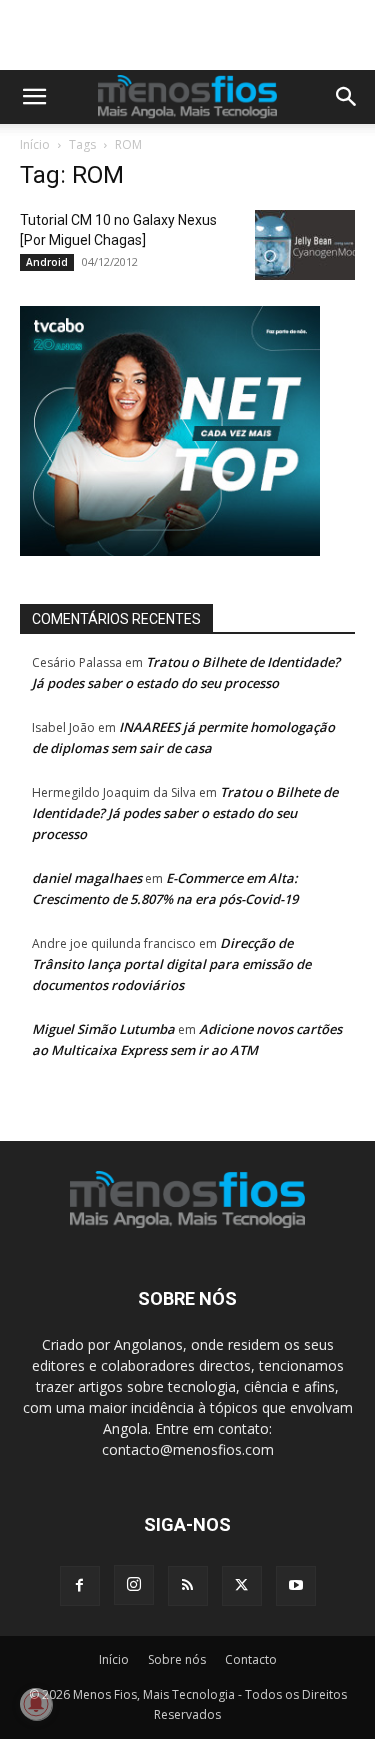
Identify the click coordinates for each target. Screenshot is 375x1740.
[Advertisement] (197, 35)
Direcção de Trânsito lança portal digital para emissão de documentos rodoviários (171, 964)
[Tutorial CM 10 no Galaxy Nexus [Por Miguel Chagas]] (305, 245)
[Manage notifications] (36, 1704)
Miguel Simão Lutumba (103, 1029)
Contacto (251, 1659)
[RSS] (188, 1586)
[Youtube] (296, 1586)
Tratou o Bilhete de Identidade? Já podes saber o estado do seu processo (185, 813)
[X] (242, 1586)
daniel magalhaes (87, 878)
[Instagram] (134, 1585)
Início (35, 144)
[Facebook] (80, 1586)
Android (47, 262)
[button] (34, 97)
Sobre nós (177, 1659)
